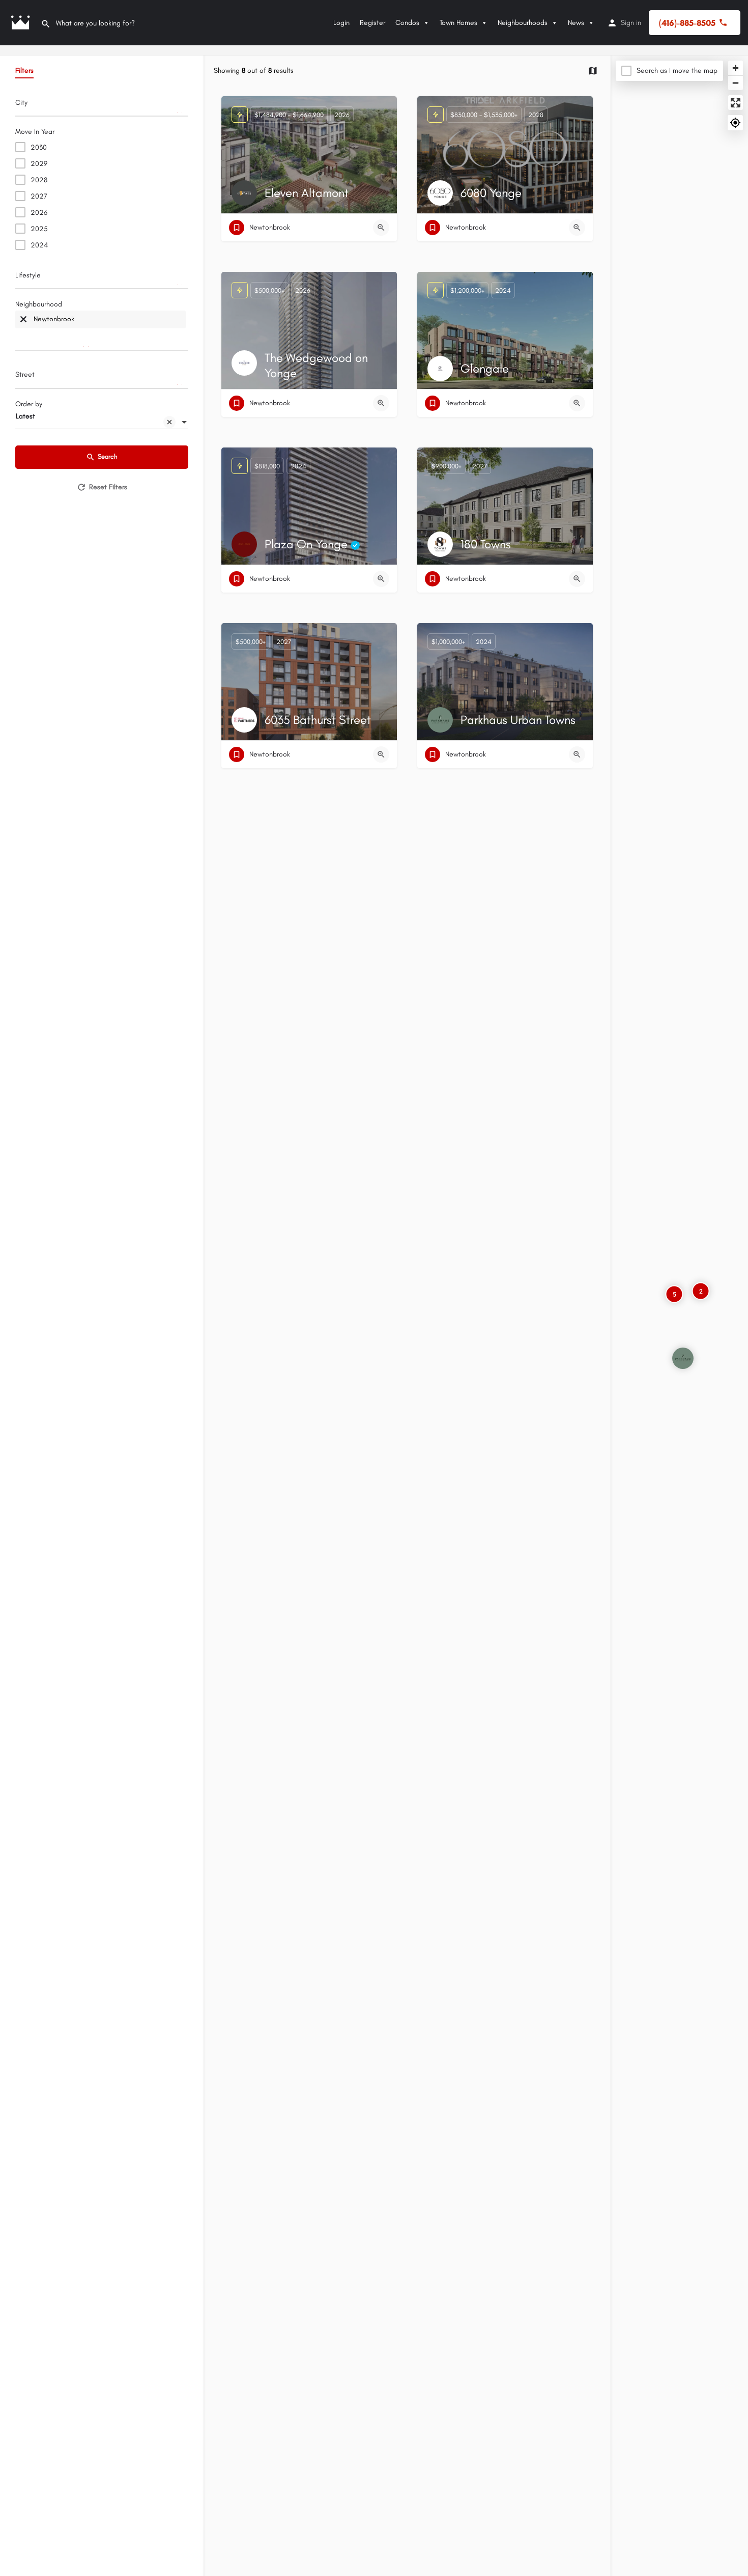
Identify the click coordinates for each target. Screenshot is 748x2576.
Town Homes (458, 23)
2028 (39, 180)
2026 (39, 213)
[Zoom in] (736, 68)
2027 (39, 196)
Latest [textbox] (25, 416)
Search (108, 456)
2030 (39, 147)
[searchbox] (100, 106)
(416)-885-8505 (687, 23)
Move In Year (35, 132)
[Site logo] (20, 23)
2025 (39, 229)
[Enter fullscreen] (736, 103)
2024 (39, 245)
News (576, 23)
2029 (39, 164)
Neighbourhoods (523, 23)
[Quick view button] (381, 228)
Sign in (631, 23)
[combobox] (102, 105)
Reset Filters (108, 487)
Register (372, 23)
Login (341, 23)
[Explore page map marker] (683, 1358)
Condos (407, 23)
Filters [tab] (24, 71)
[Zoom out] (736, 83)
